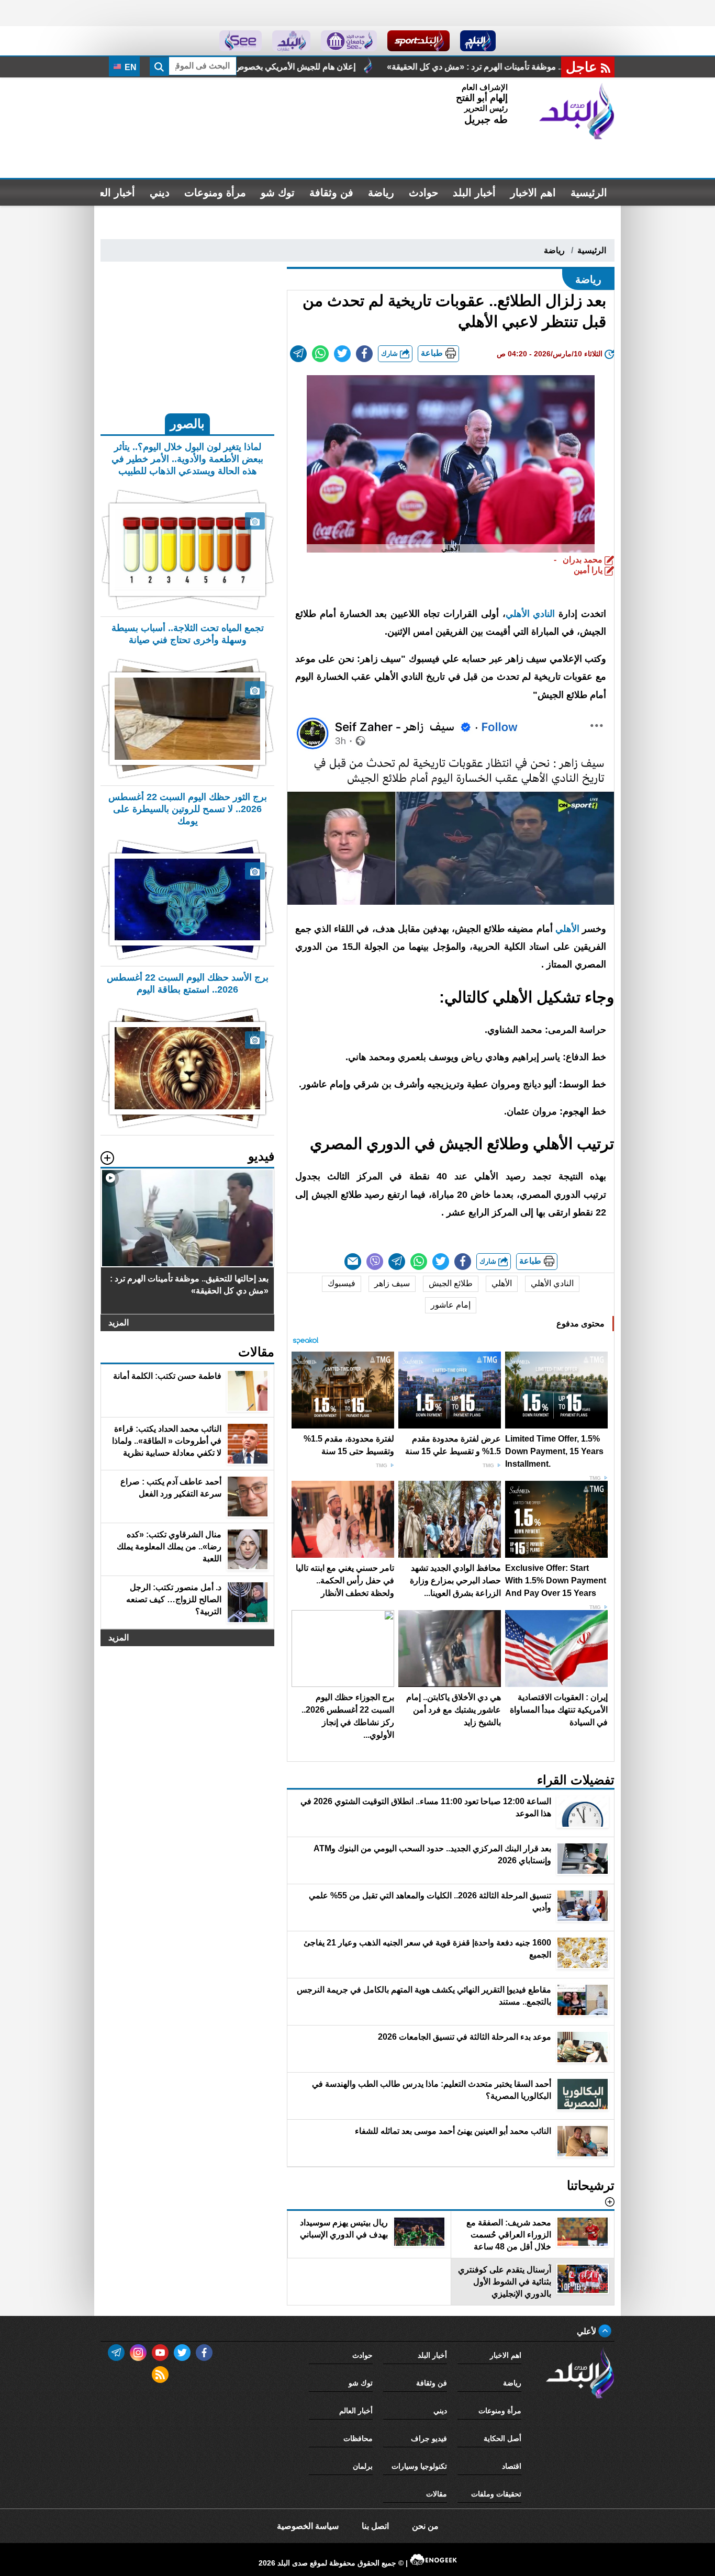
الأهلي (567, 929)
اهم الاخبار (533, 193)
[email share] (298, 354)
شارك (390, 353)
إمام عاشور (451, 1305)
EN (130, 67)
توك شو (278, 193)
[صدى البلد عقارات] (291, 41)
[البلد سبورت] (418, 41)
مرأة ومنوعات (215, 193)
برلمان (363, 2466)
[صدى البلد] (577, 111)
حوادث (423, 193)
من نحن (425, 2526)
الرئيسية (589, 193)
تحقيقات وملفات (496, 2494)
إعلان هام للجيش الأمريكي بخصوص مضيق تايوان (452, 67)
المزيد (119, 1323)
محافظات (358, 2438)
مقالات (437, 2494)
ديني (160, 193)
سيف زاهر (392, 1283)
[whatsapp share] (320, 354)
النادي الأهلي (530, 614)
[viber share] (375, 1262)
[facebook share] (364, 354)
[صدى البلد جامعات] (349, 41)
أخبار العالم (111, 193)
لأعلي (588, 2331)
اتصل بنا (375, 2526)
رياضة (381, 193)
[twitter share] (342, 354)
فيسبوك (342, 1283)
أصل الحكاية (502, 2438)
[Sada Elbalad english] (241, 41)
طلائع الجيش (451, 1283)
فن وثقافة (331, 193)
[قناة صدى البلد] (478, 41)
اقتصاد (512, 2466)
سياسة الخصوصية (308, 2526)
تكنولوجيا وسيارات (419, 2466)
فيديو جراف (429, 2438)
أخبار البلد (474, 193)
